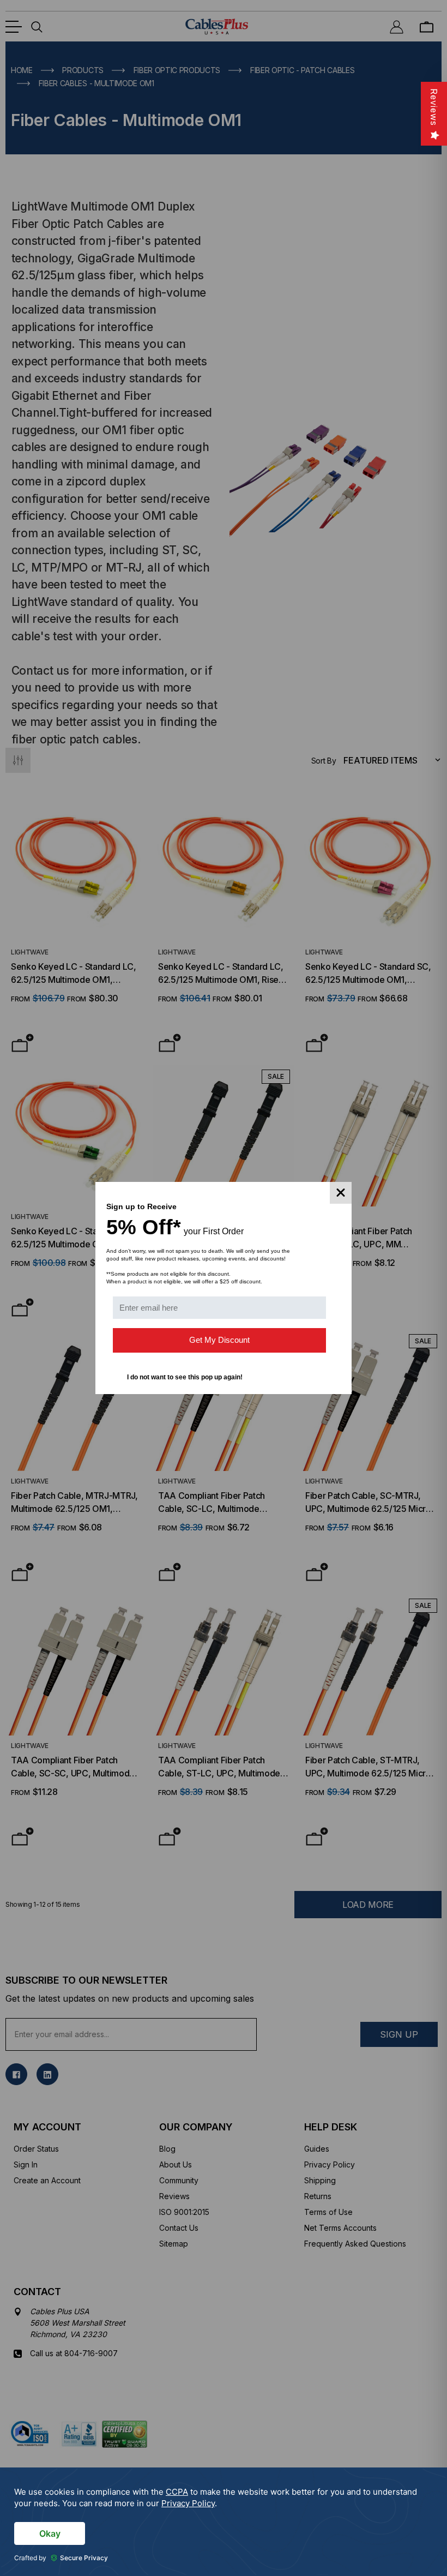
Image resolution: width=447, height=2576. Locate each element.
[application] (224, 2522)
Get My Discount (219, 1340)
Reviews (434, 107)
